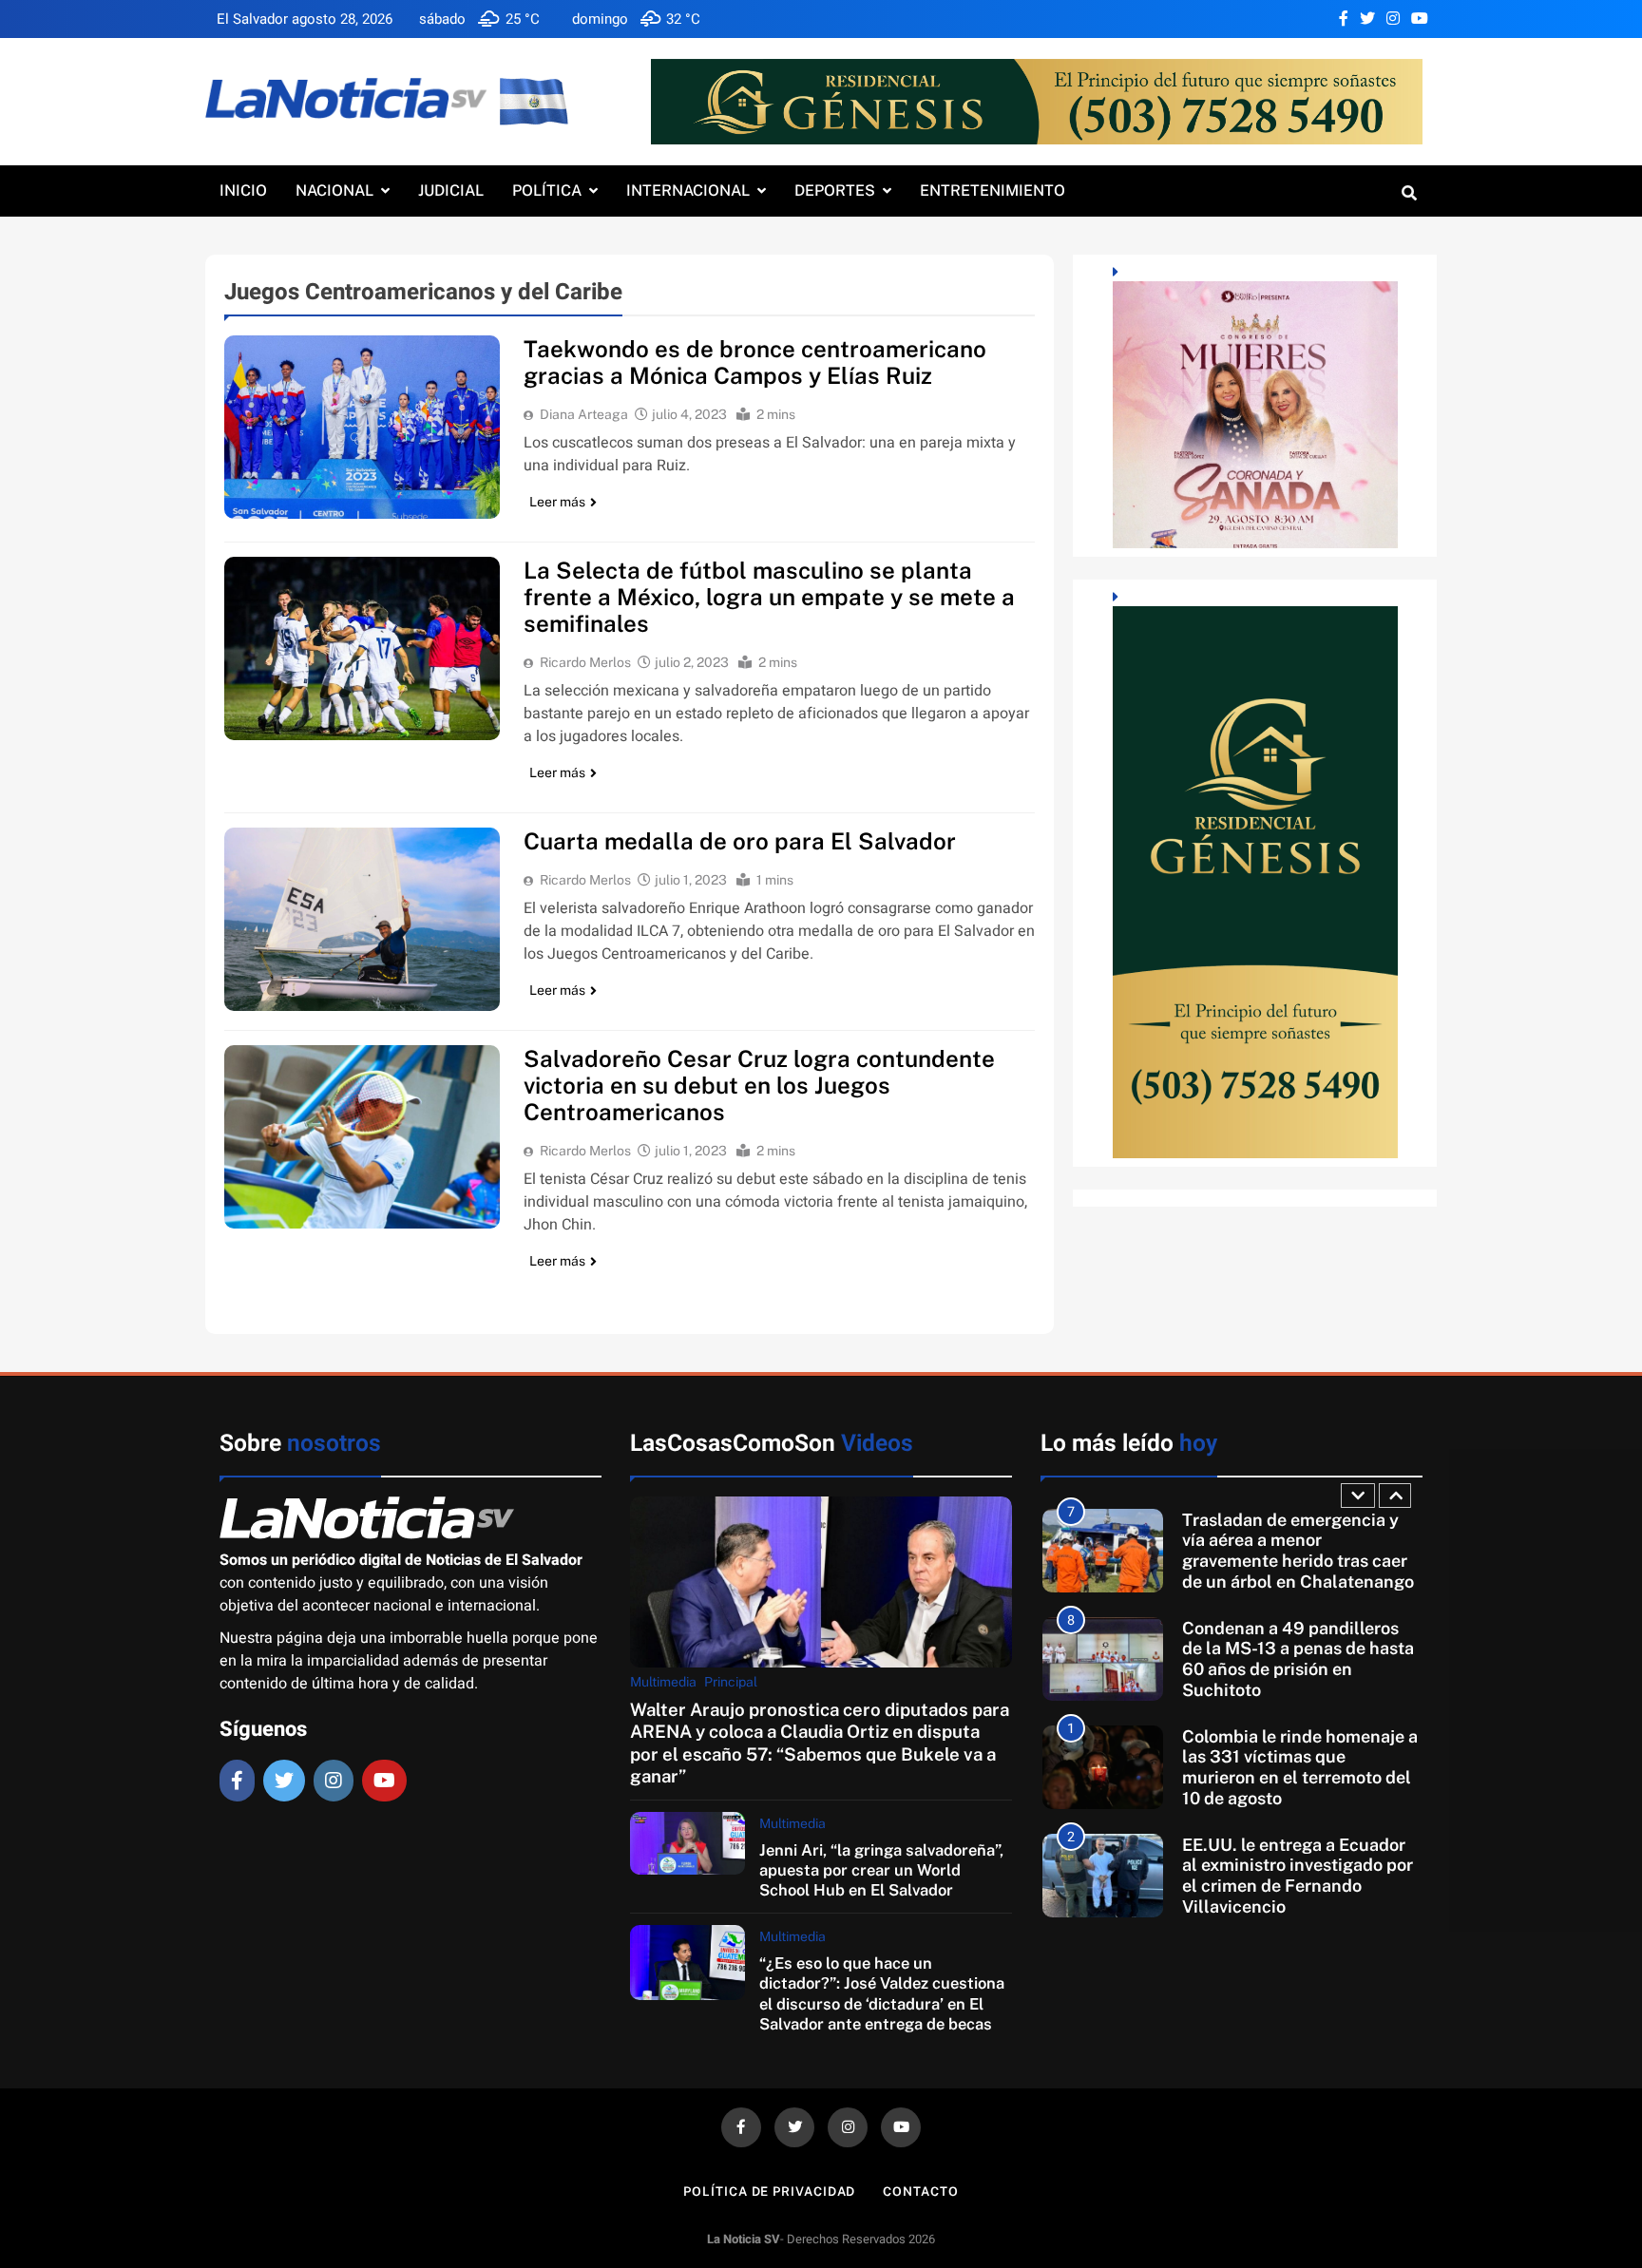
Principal (731, 1682)
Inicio (243, 191)
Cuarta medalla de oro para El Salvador (740, 841)
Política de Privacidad (769, 2192)
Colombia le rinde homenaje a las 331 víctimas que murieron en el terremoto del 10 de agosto (1300, 1767)
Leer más (557, 502)
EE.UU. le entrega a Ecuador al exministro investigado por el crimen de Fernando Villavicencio (1298, 1876)
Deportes (835, 191)
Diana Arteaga (584, 414)
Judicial (451, 191)
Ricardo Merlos (585, 662)
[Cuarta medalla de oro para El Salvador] (362, 919)
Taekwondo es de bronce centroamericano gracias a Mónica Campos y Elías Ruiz (755, 362)
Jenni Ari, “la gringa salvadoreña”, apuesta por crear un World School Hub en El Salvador (881, 1870)
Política (547, 191)
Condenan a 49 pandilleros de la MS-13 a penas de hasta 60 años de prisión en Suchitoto (1298, 1659)
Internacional (688, 191)
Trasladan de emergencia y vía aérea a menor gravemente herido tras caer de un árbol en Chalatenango (1298, 1551)
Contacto (920, 2192)
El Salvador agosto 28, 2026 (305, 19)
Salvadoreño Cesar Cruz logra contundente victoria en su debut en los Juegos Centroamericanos (759, 1085)
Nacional (334, 191)
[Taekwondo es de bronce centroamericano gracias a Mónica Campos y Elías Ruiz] (362, 427)
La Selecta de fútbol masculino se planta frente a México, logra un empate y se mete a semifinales (769, 597)
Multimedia (663, 1682)
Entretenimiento (993, 191)
